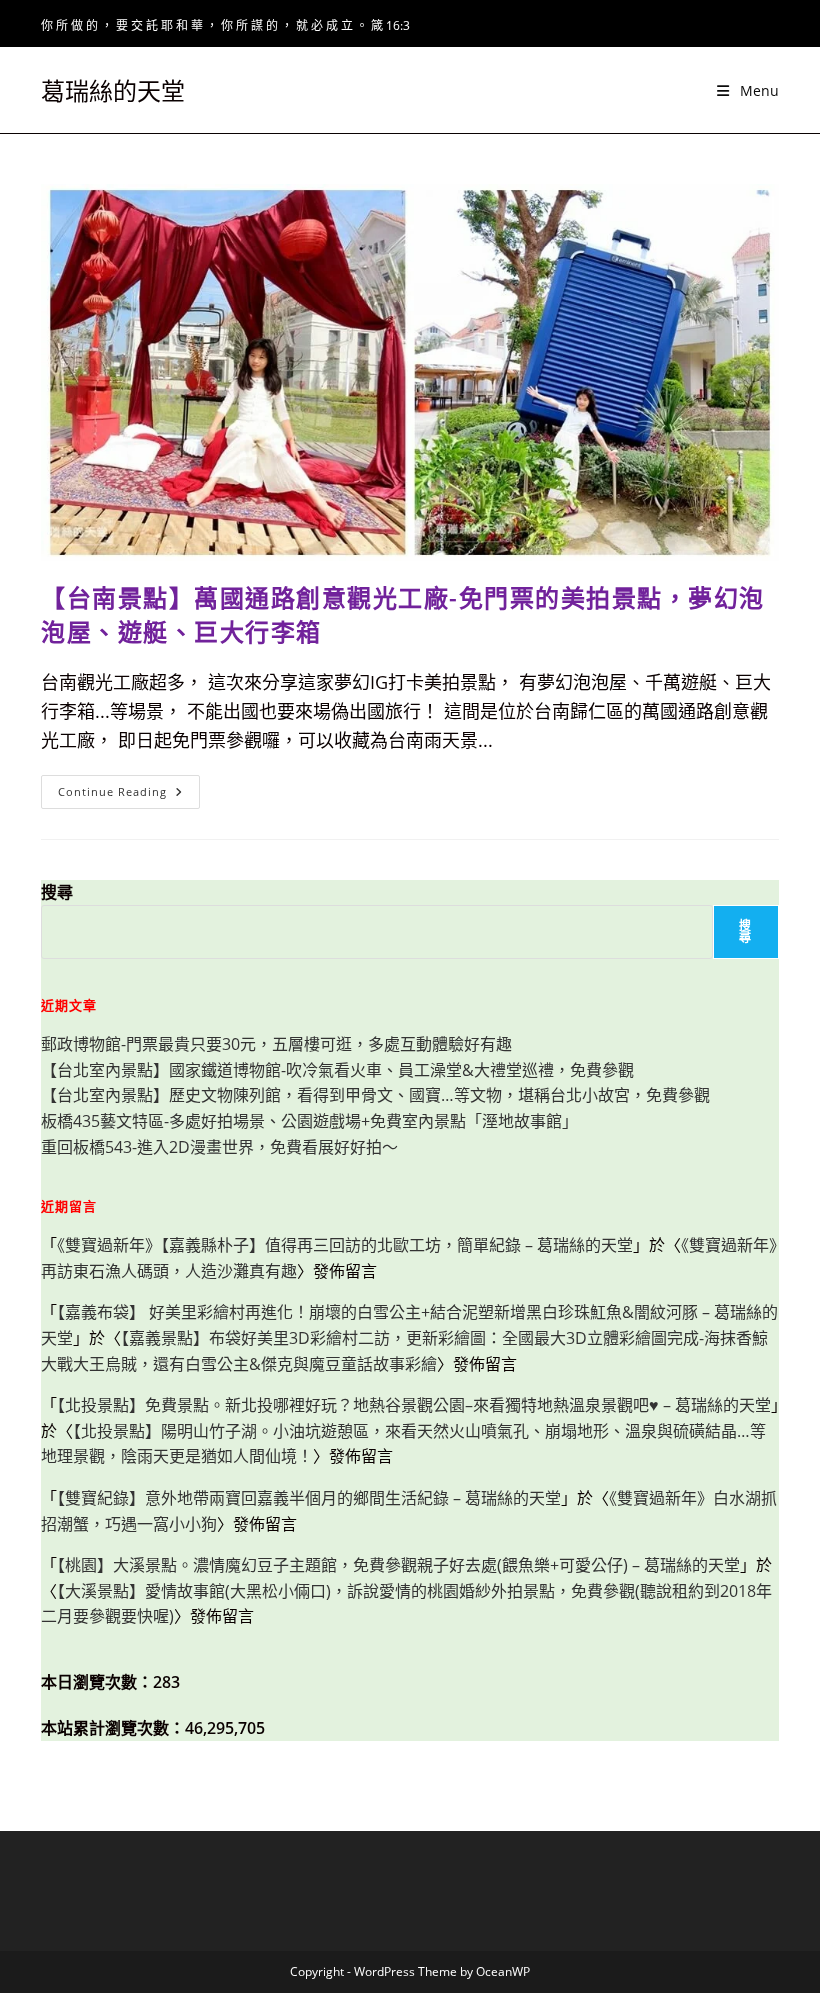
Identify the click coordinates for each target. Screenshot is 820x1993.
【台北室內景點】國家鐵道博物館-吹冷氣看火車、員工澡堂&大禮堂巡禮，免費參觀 (337, 1070)
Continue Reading (127, 795)
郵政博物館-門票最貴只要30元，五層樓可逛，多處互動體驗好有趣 (276, 1044)
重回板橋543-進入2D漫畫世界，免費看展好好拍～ (219, 1147)
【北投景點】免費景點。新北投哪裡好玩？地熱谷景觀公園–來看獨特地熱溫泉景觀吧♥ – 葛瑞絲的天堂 (414, 1405)
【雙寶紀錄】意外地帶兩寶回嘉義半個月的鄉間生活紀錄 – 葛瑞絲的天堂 (309, 1498)
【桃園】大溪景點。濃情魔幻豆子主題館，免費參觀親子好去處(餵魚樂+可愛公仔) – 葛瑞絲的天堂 (398, 1565)
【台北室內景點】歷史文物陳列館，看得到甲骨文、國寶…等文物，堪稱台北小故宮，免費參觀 (375, 1095)
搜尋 (57, 892)
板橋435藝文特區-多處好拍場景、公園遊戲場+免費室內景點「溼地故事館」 (309, 1121)
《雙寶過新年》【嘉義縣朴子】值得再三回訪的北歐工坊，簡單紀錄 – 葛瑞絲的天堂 (345, 1245)
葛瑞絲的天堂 (113, 90)
